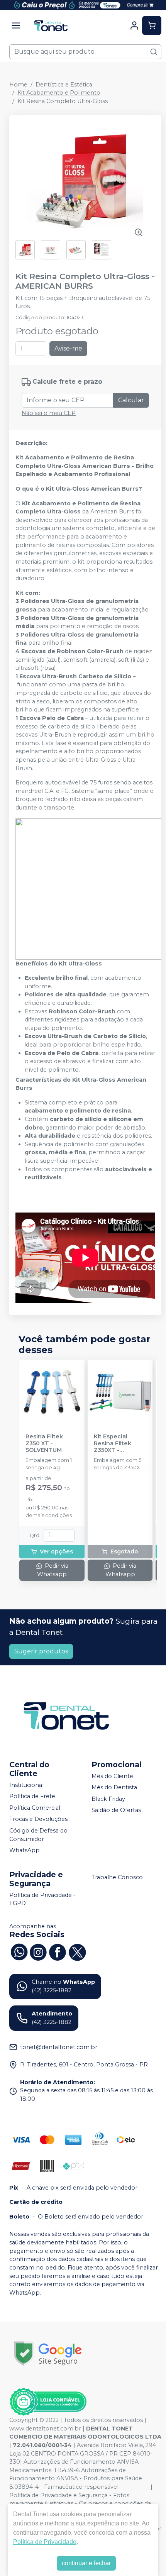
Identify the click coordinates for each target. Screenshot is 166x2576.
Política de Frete (32, 1796)
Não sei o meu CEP (49, 413)
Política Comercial (35, 1808)
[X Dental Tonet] (77, 1951)
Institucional (26, 1785)
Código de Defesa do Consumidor (38, 1835)
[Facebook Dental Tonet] (58, 1951)
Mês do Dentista (114, 1787)
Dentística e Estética (64, 85)
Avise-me (68, 348)
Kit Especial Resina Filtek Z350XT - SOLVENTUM (113, 1443)
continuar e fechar (86, 2563)
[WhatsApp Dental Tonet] (19, 1951)
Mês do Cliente (112, 1776)
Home (18, 85)
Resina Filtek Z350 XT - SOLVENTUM (44, 1443)
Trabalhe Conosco (117, 1877)
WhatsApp (25, 1850)
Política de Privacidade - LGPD (42, 1899)
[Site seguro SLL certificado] (48, 2353)
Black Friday (108, 1799)
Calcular (131, 400)
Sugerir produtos (41, 1651)
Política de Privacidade (45, 2542)
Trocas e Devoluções (38, 1819)
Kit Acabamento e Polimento (59, 93)
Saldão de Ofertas (116, 1810)
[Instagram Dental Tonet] (38, 1951)
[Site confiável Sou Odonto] (48, 2402)
